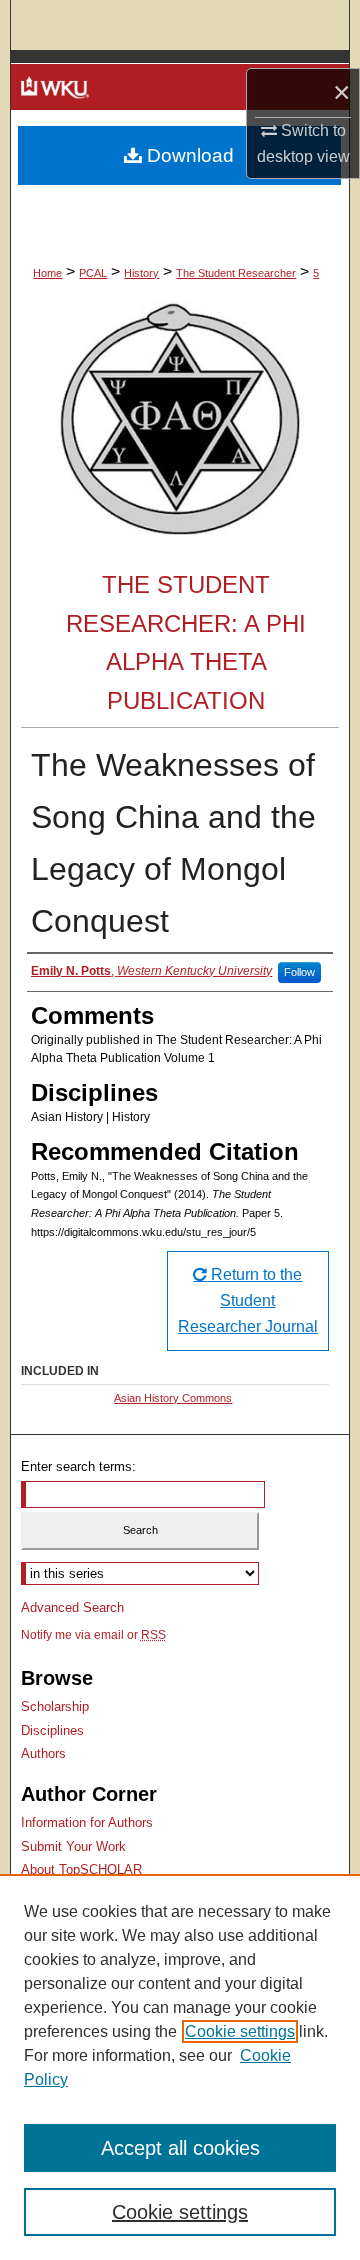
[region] (180, 2067)
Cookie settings (240, 2031)
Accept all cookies (180, 2148)
